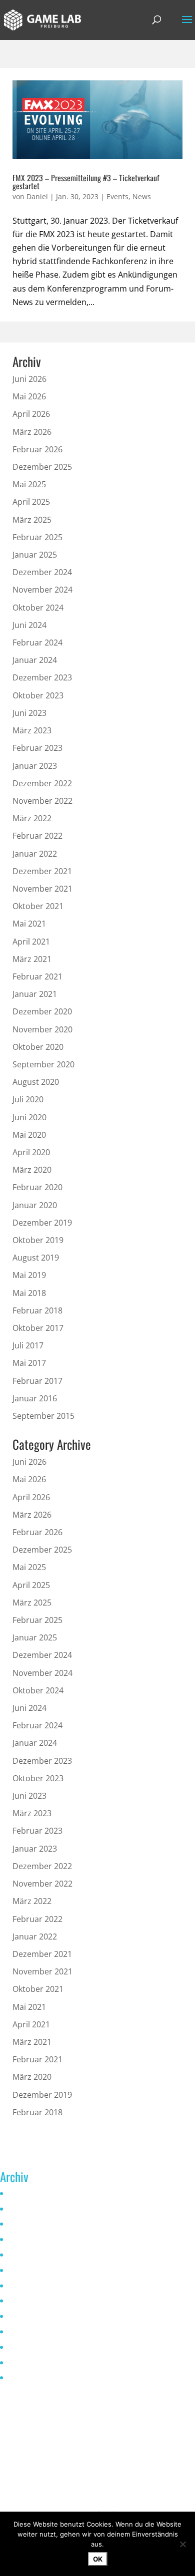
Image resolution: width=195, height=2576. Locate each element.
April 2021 (31, 942)
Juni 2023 (29, 713)
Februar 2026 (37, 449)
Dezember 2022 (42, 783)
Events (117, 196)
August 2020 (36, 1082)
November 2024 (42, 590)
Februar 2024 (37, 643)
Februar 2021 (37, 976)
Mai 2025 (29, 484)
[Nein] (182, 2544)
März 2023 (32, 730)
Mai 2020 (29, 1135)
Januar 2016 (35, 1398)
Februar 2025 (37, 537)
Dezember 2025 (42, 467)
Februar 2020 (37, 1187)
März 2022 (32, 818)
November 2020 (42, 1029)
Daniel (37, 196)
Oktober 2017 (38, 1328)
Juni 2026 (29, 379)
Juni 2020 (29, 1117)
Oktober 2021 (38, 906)
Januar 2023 (35, 766)
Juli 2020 (28, 1099)
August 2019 (36, 1258)
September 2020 (43, 1064)
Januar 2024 (35, 660)
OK (98, 2559)
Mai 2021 (29, 924)
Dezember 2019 (42, 1223)
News (142, 196)
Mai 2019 (29, 1275)
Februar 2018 (37, 1310)
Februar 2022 (37, 836)
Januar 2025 (35, 555)
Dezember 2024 (42, 572)
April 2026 (31, 414)
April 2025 (31, 502)
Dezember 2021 (42, 871)
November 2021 (42, 889)
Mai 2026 (29, 396)
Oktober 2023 (38, 695)
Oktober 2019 (38, 1240)
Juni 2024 (29, 625)
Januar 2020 (35, 1205)
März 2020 (32, 1170)
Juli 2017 (28, 1345)
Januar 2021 (35, 994)
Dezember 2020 (42, 1011)
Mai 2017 (29, 1363)
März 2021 (32, 959)
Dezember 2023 (42, 677)
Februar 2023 (37, 748)
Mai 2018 (29, 1293)
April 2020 (31, 1152)
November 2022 (42, 801)
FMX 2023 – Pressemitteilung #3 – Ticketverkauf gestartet (86, 182)
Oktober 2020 (38, 1047)
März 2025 (32, 520)
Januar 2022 (35, 854)
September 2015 (43, 1416)
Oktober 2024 (38, 608)
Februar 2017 (37, 1381)
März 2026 (32, 432)
